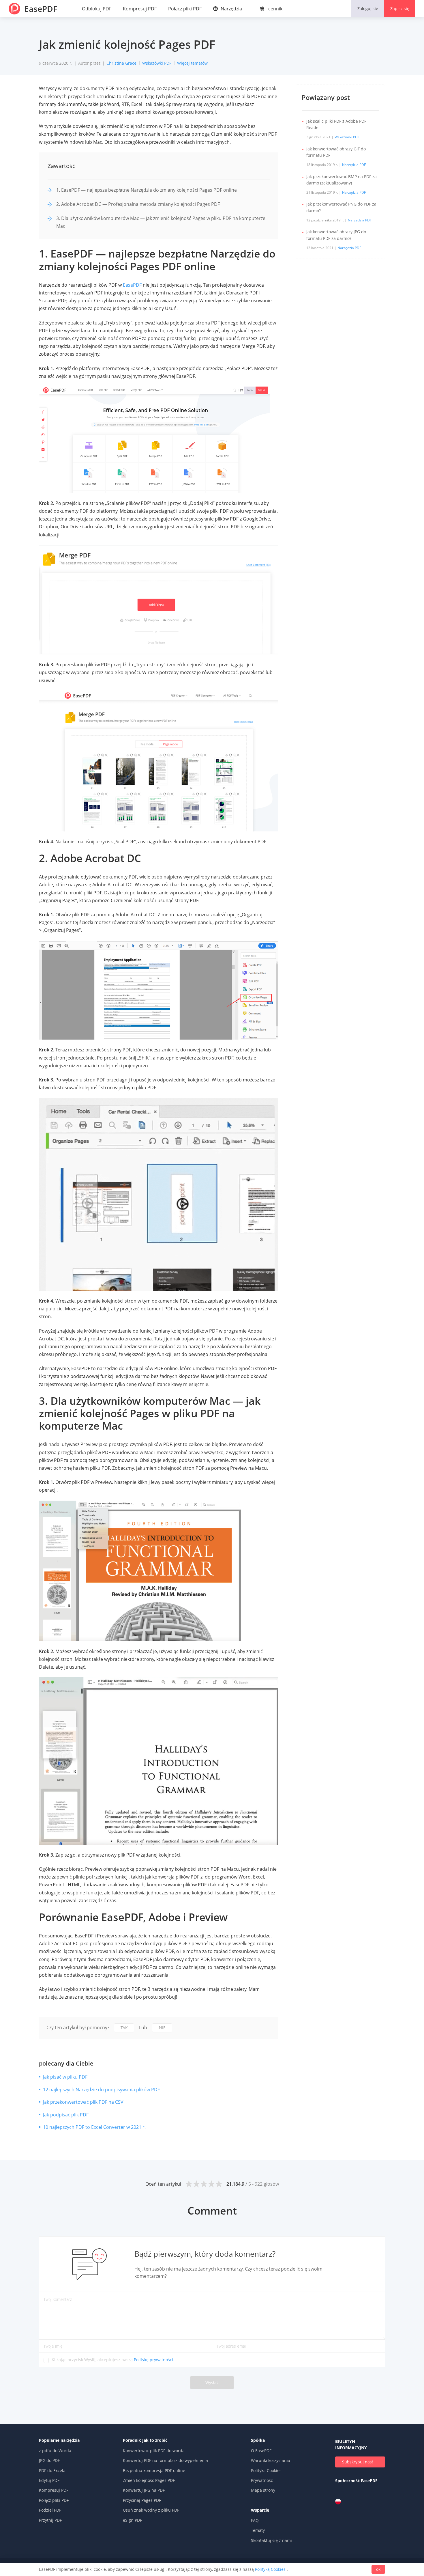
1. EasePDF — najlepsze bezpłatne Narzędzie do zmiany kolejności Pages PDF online (147, 190)
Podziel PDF (50, 2510)
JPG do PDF (49, 2460)
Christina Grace (121, 63)
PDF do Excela (52, 2470)
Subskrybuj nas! (358, 2462)
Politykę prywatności (153, 2360)
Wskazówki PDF (157, 63)
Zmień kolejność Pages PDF (149, 2480)
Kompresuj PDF (140, 9)
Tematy (258, 2530)
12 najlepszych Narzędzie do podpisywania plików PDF (101, 2090)
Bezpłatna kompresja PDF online (154, 2470)
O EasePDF (261, 2451)
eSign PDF (132, 2520)
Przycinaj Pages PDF (142, 2500)
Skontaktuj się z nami (271, 2540)
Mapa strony (263, 2490)
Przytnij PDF (50, 2520)
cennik (275, 9)
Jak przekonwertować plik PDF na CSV (83, 2102)
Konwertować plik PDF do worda (154, 2451)
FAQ (255, 2520)
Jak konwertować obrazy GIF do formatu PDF (336, 152)
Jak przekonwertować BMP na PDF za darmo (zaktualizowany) (342, 180)
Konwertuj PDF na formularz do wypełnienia (165, 2460)
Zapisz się (400, 9)
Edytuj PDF (49, 2480)
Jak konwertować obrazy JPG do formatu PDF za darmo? (336, 235)
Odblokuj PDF (97, 9)
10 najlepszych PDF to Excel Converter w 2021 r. (94, 2127)
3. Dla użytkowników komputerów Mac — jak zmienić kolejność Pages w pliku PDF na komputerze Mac (161, 222)
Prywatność (262, 2480)
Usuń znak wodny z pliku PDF (151, 2510)
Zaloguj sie (368, 9)
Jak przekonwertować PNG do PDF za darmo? (341, 207)
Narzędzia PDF (354, 165)
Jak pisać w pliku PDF (65, 2077)
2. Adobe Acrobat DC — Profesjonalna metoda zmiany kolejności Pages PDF (138, 204)
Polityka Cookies (266, 2470)
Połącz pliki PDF (185, 9)
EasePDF (41, 9)
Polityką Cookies (270, 2569)
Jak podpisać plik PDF (66, 2115)
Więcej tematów (192, 63)
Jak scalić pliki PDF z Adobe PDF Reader (336, 124)
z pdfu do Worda (55, 2451)
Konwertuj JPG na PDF (144, 2490)
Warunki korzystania (271, 2460)
